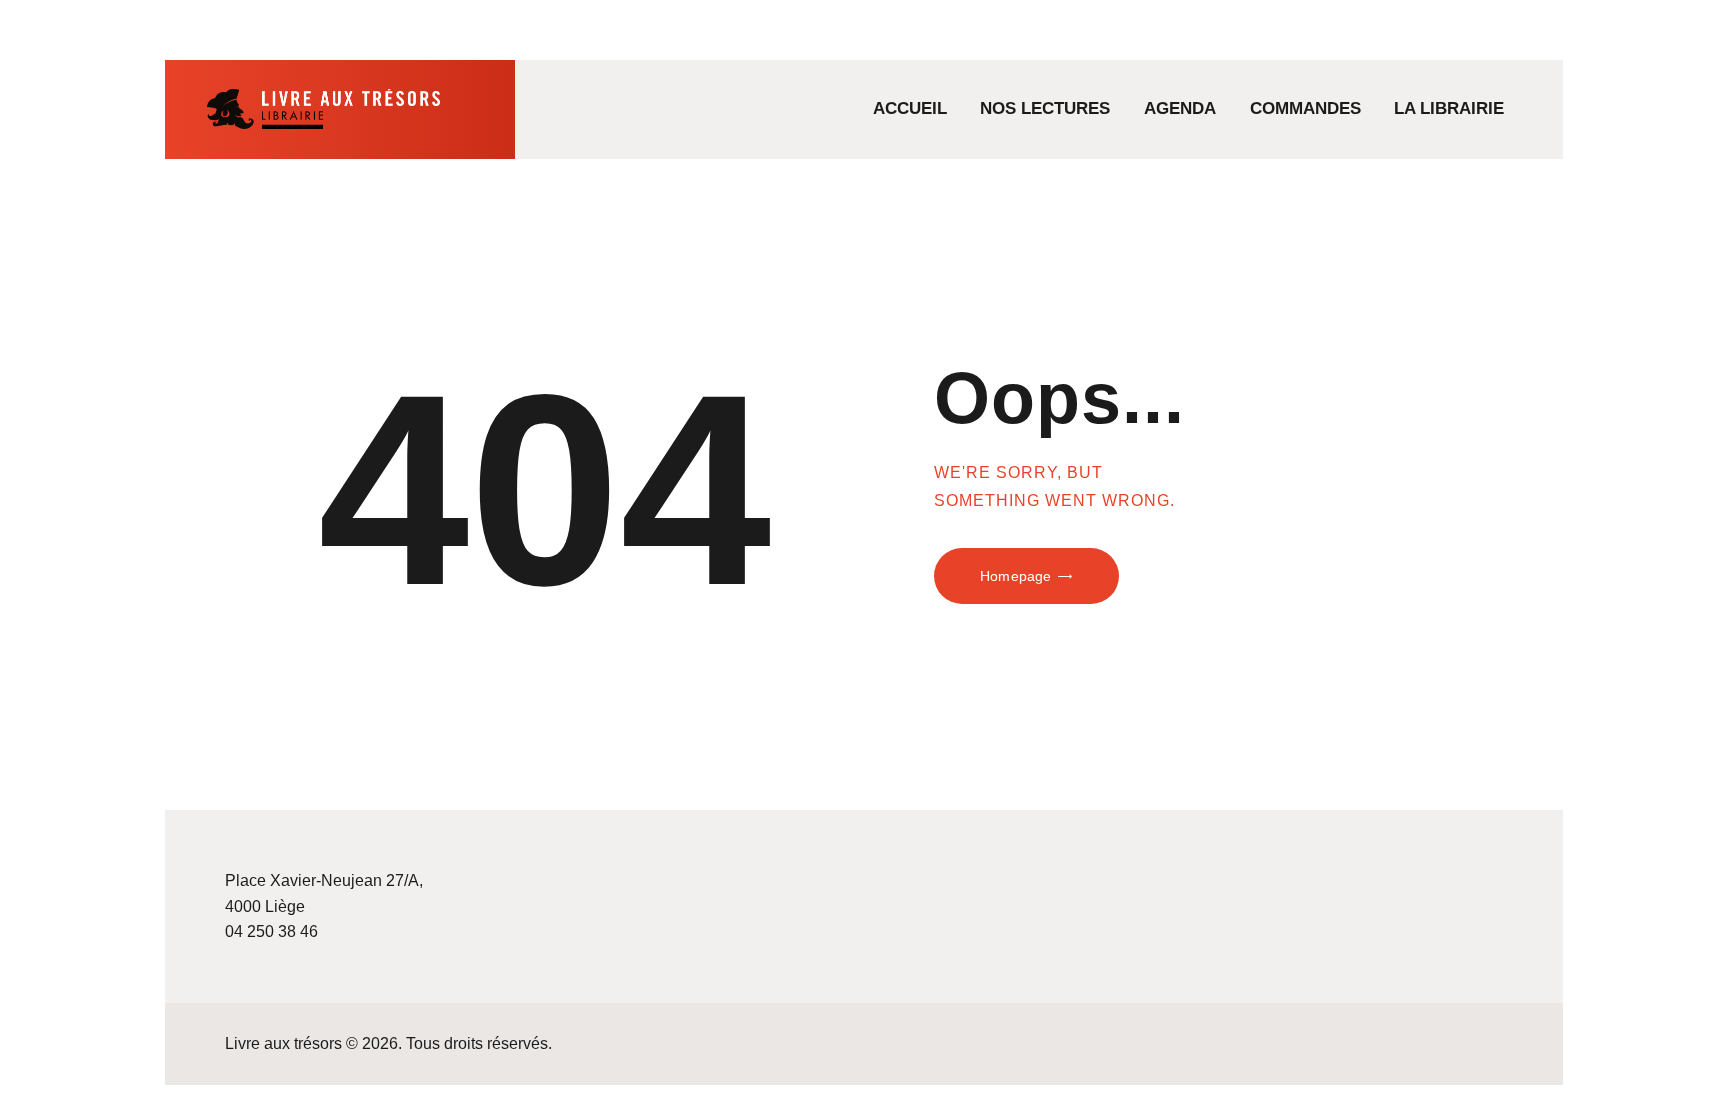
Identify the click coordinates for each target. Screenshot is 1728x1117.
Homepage (1015, 576)
